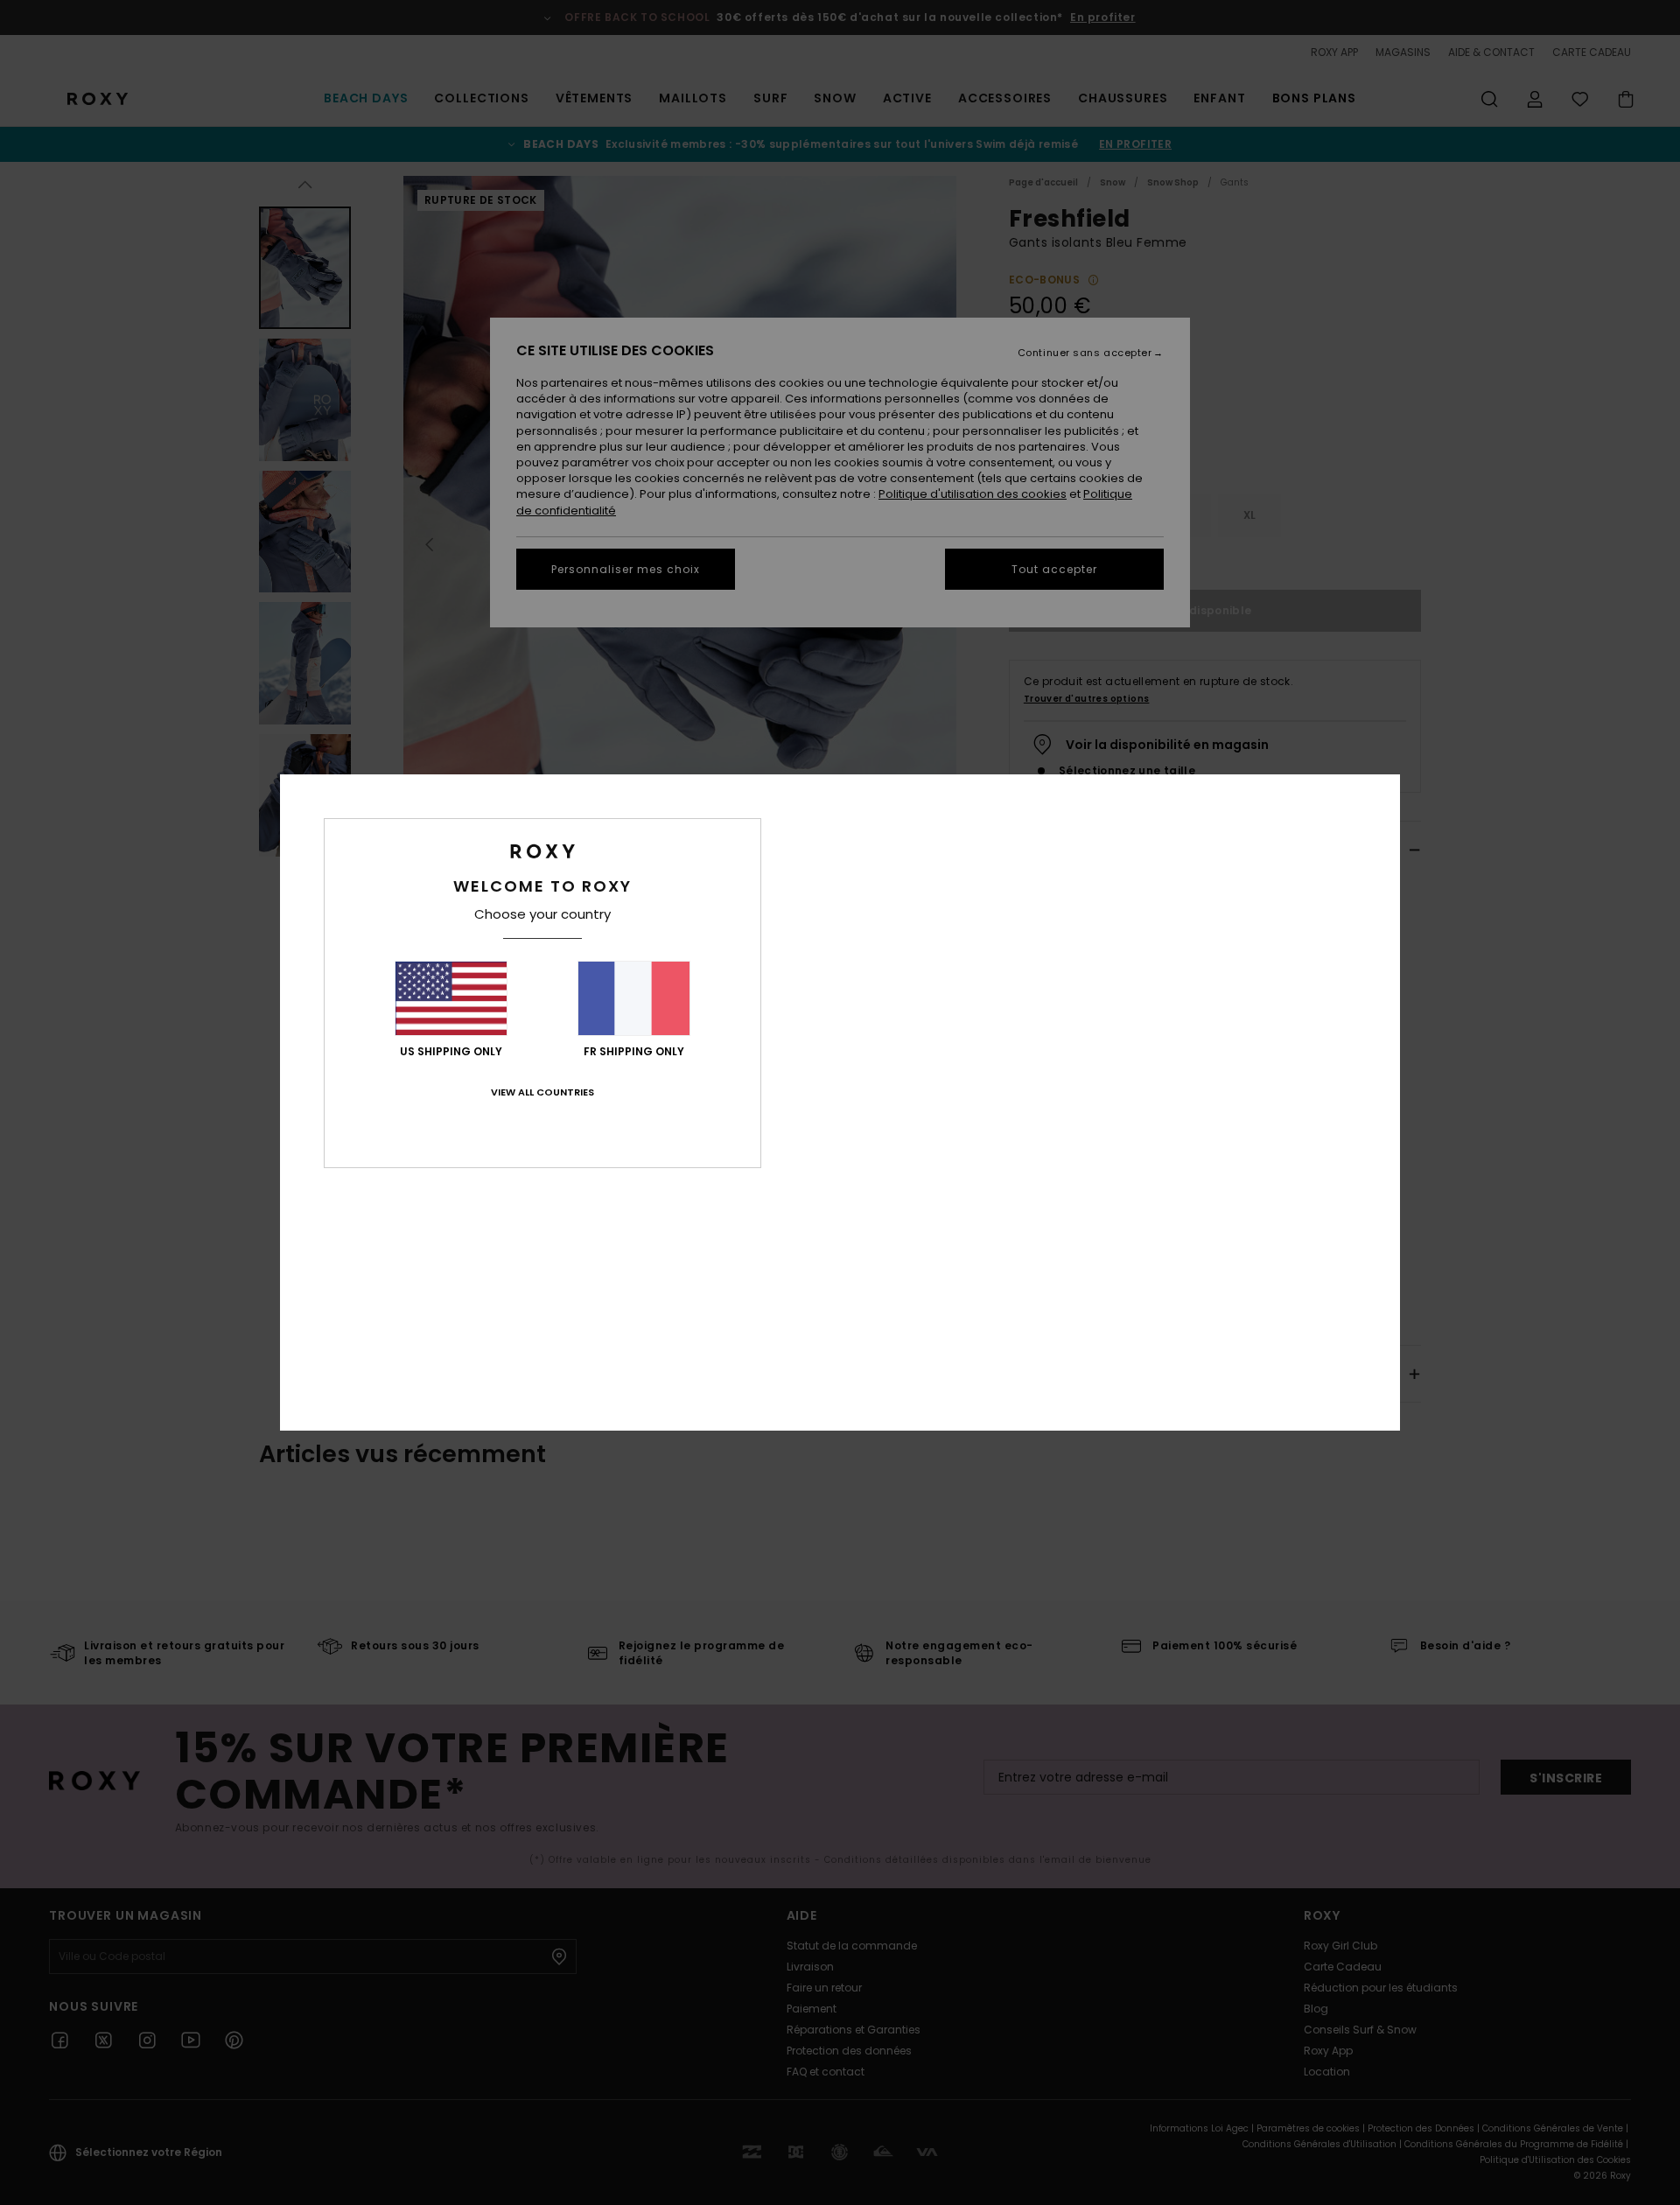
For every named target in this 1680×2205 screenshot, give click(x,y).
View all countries (542, 1092)
